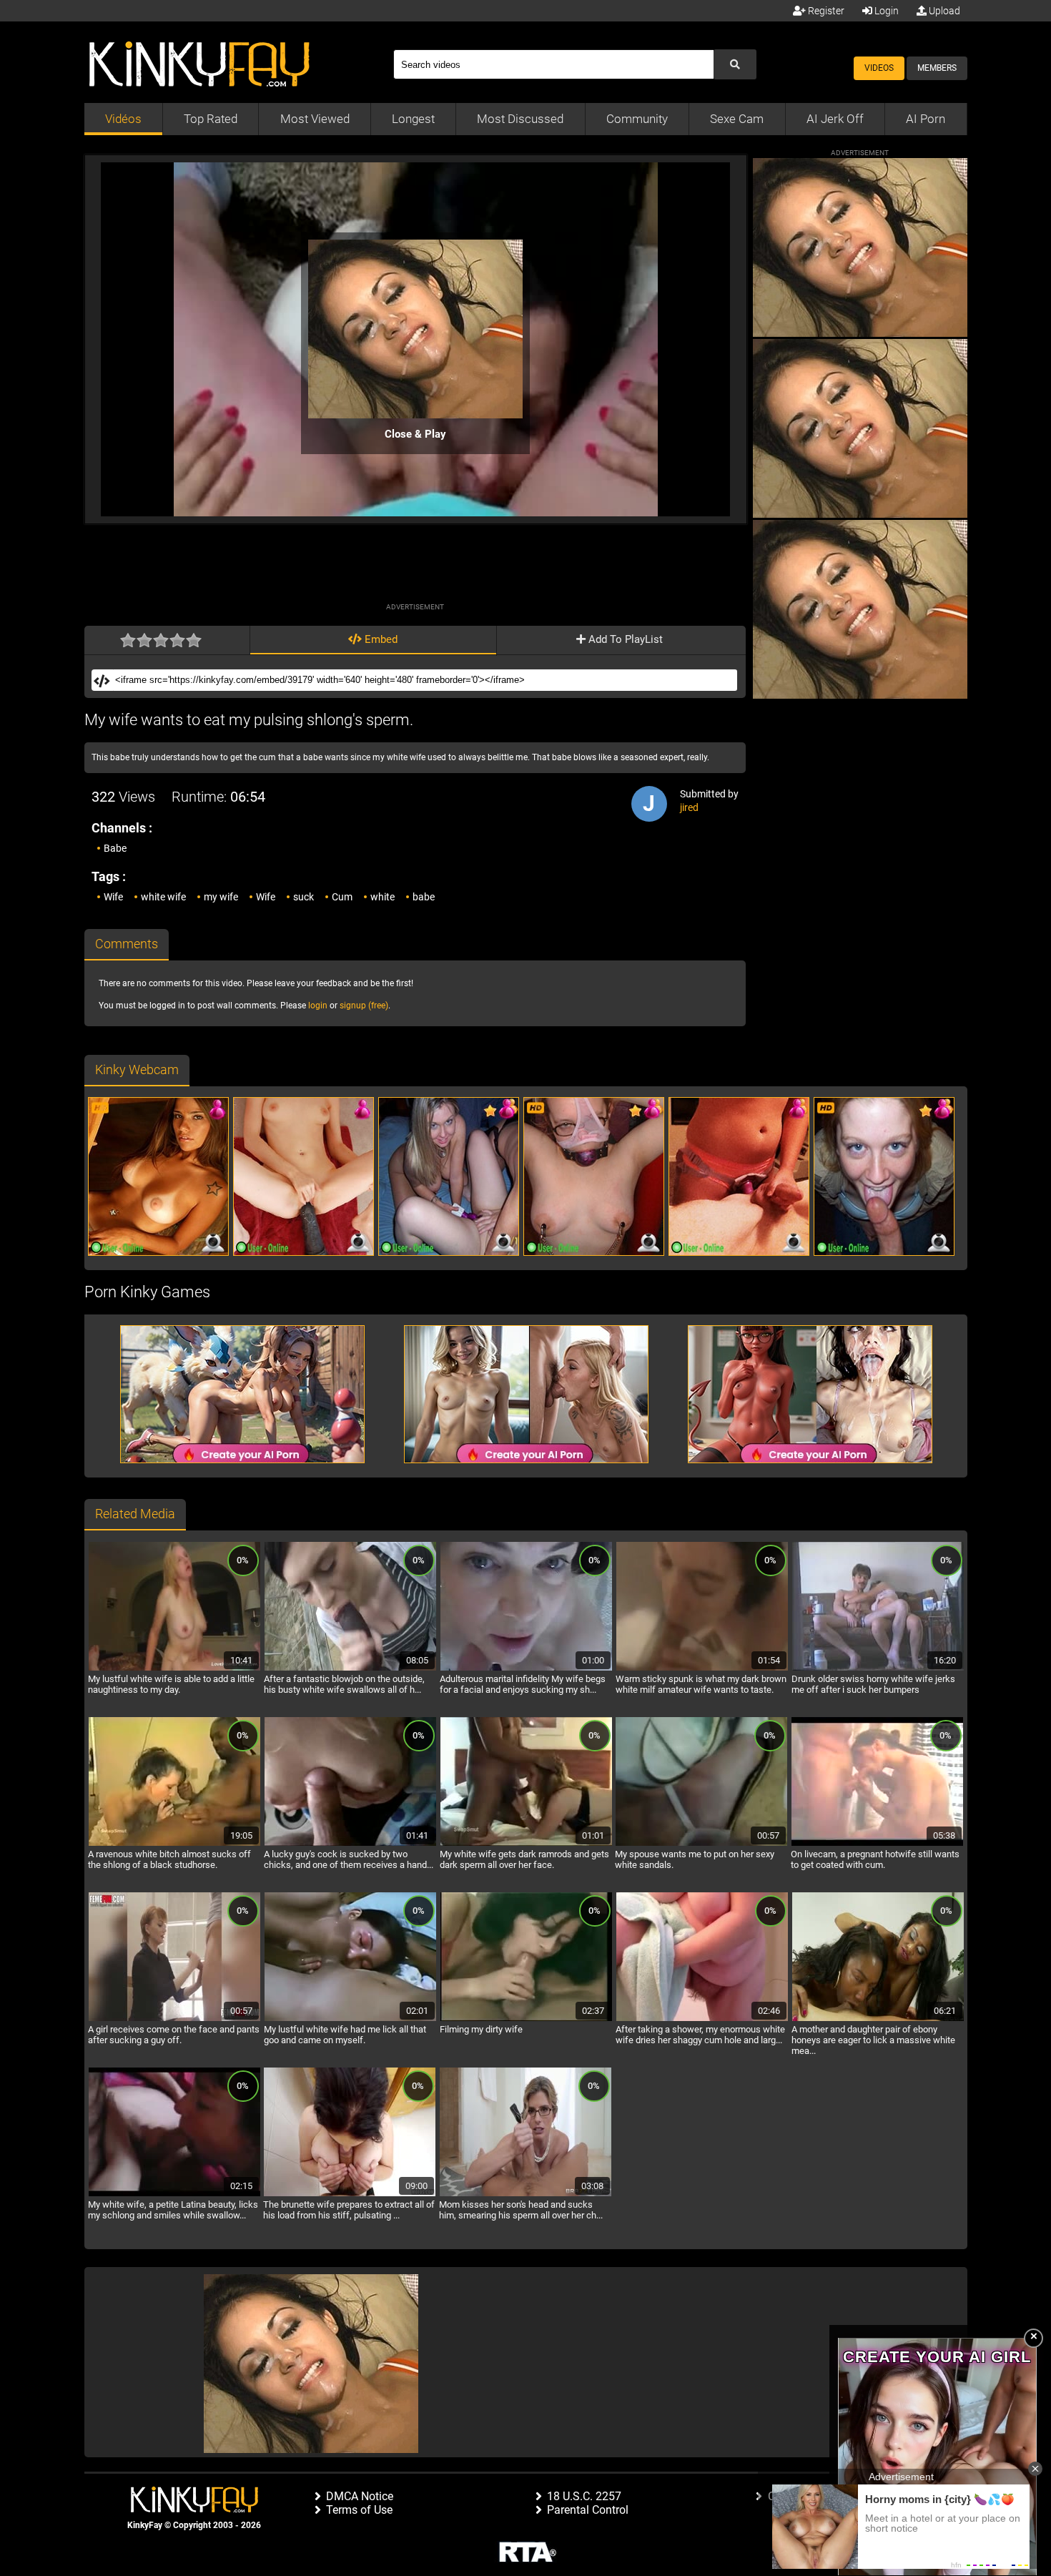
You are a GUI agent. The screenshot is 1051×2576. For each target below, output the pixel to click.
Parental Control (588, 2510)
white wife (163, 897)
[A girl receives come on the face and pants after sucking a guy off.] (174, 2019)
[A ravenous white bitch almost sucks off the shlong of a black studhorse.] (174, 1844)
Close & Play (415, 434)
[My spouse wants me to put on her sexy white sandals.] (701, 1844)
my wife (221, 897)
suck (304, 897)
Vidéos (123, 119)
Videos (879, 68)
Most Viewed (315, 119)
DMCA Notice (360, 2496)
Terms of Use (359, 2510)
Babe (115, 848)
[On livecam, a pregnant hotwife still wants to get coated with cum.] (877, 1844)
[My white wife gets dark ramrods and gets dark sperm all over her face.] (526, 1844)
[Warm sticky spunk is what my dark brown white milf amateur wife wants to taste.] (702, 1668)
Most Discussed (520, 119)
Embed (380, 639)
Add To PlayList (624, 639)
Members (937, 68)
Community (637, 119)
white (383, 897)
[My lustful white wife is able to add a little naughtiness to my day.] (174, 1668)
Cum (342, 897)
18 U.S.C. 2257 (584, 2496)
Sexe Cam (737, 119)
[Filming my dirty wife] (526, 2019)
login (318, 1006)
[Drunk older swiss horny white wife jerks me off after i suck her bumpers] (878, 1668)
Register (825, 11)
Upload (943, 11)
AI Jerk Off (835, 119)
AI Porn (926, 119)
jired (689, 807)
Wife (113, 897)
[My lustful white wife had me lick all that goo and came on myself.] (350, 2019)
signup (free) (364, 1006)
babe (424, 897)
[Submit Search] (735, 64)
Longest (413, 119)
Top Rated (211, 119)
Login (885, 11)
